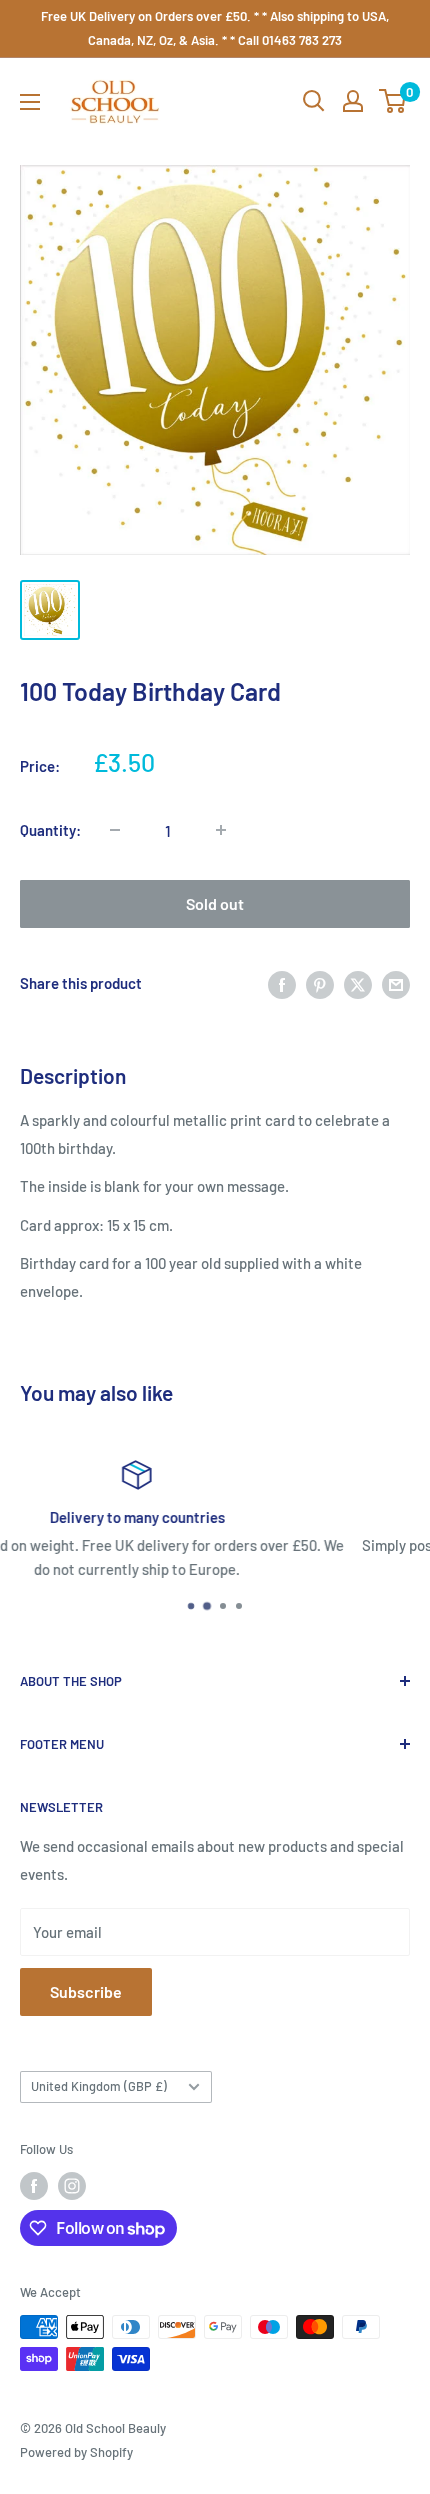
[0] (393, 101)
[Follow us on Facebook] (34, 2186)
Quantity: (50, 830)
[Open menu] (30, 102)
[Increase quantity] (221, 830)
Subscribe (86, 1991)
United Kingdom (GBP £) (99, 2086)
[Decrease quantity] (115, 830)
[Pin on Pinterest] (320, 983)
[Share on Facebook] (282, 983)
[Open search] (314, 101)
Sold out (215, 903)
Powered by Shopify (76, 2452)
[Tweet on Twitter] (358, 983)
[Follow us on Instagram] (72, 2186)
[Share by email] (396, 983)
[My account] (353, 101)
